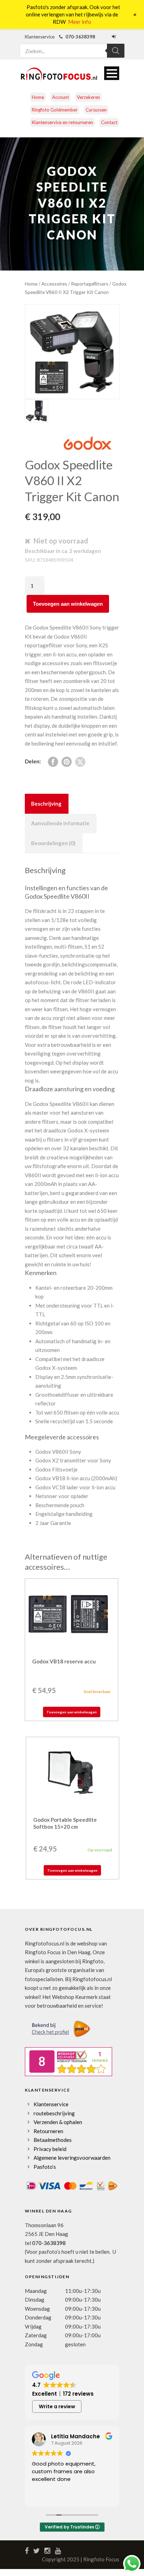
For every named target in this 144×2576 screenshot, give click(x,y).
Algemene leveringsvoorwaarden (72, 2158)
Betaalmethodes (53, 2140)
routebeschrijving (54, 2113)
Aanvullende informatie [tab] (60, 823)
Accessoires (54, 284)
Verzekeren (88, 97)
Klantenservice (51, 2104)
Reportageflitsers (90, 284)
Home (38, 97)
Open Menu (112, 73)
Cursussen (96, 110)
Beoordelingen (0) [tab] (53, 843)
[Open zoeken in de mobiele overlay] (72, 46)
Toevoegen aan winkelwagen (68, 604)
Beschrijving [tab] (46, 804)
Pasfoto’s (45, 2167)
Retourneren (48, 2131)
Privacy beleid (50, 2149)
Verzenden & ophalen (58, 2122)
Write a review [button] (57, 2406)
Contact (109, 122)
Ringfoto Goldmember (55, 110)
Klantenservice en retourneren (62, 122)
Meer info (80, 22)
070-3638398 (49, 2243)
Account (60, 97)
